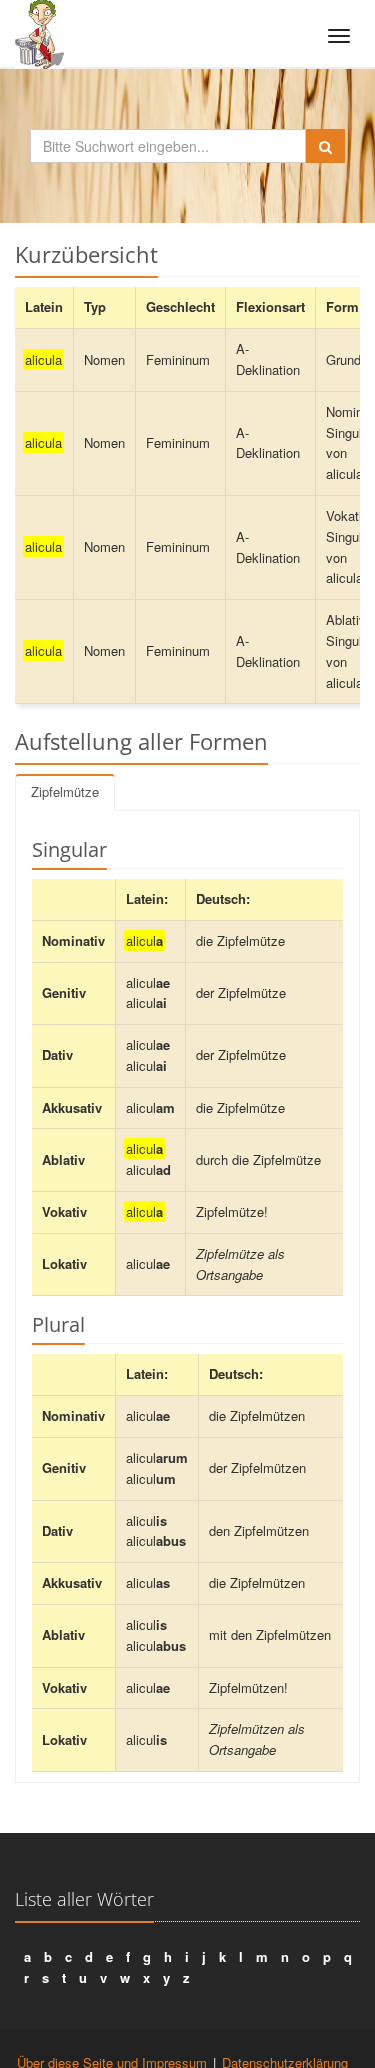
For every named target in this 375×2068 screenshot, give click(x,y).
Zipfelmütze (65, 791)
